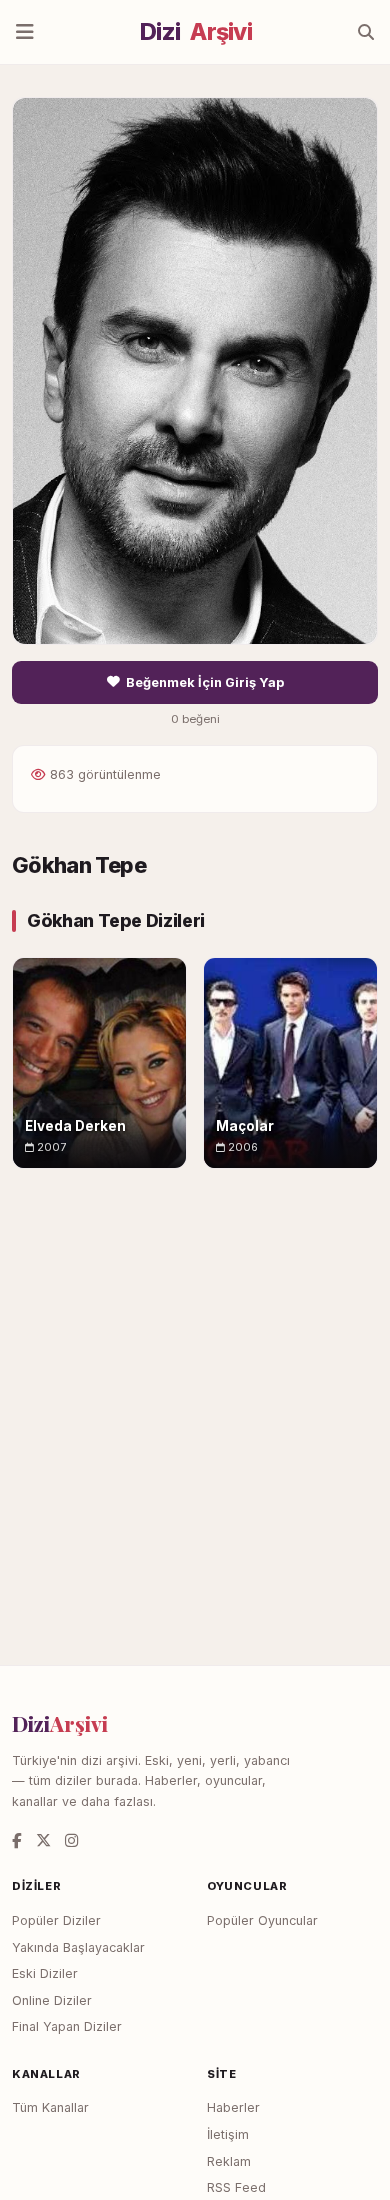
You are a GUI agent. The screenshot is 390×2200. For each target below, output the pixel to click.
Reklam (229, 2161)
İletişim (228, 2134)
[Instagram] (71, 1840)
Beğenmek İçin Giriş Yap (205, 682)
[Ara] (366, 32)
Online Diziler (52, 2000)
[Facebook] (17, 1840)
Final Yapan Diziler (67, 2026)
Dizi (196, 32)
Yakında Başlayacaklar (78, 1947)
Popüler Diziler (56, 1920)
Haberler (233, 2107)
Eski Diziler (45, 1973)
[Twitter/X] (43, 1840)
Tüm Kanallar (50, 2107)
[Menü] (25, 32)
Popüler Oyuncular (262, 1920)
